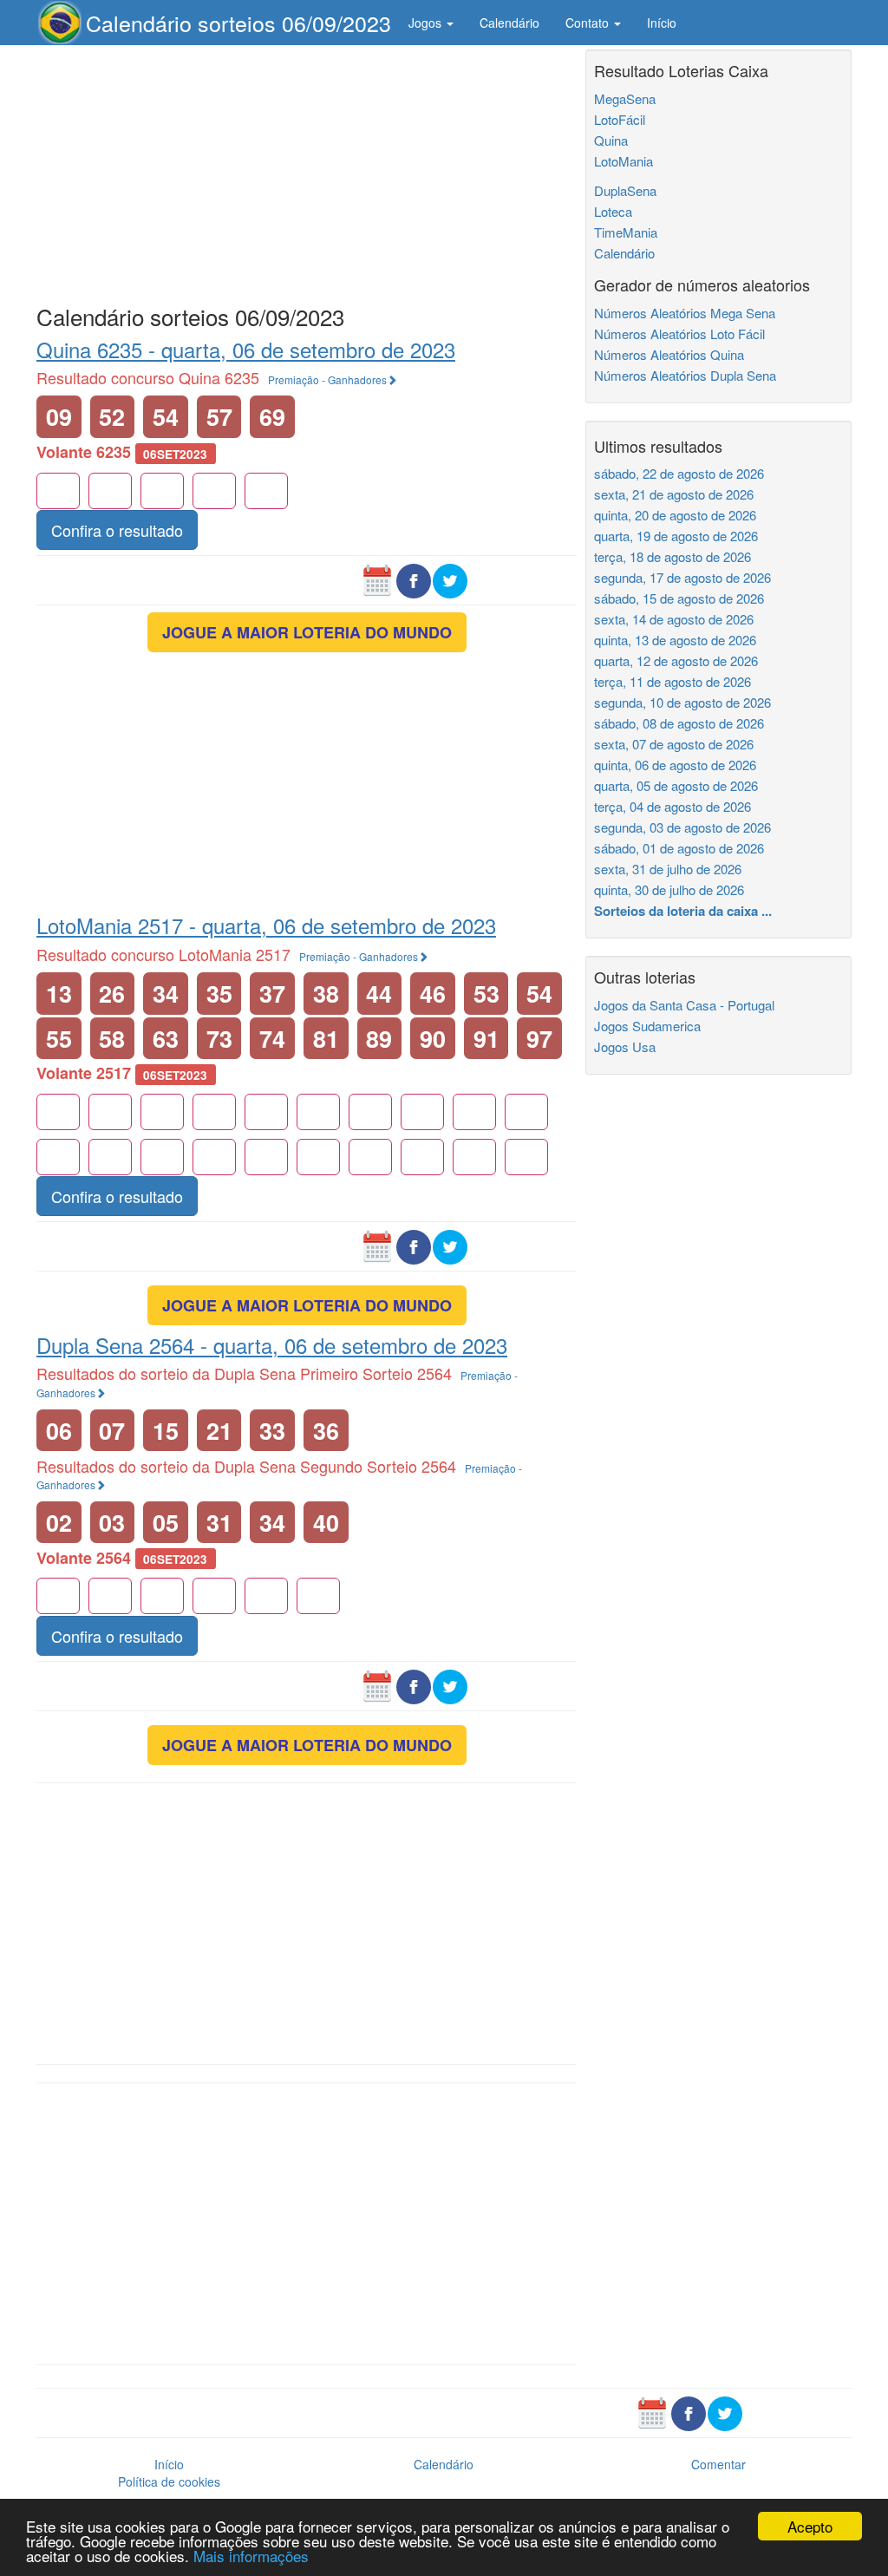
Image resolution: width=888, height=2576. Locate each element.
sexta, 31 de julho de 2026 (668, 869)
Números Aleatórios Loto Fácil (679, 333)
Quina (611, 140)
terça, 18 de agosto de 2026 (673, 556)
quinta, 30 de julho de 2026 (669, 889)
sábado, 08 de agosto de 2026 (679, 723)
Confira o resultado (117, 530)
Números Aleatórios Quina (669, 354)
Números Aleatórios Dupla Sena (685, 375)
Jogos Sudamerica (647, 1026)
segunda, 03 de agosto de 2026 (682, 827)
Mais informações (251, 2556)
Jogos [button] (427, 23)
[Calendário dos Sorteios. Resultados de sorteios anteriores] (377, 579)
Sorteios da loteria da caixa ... (683, 911)
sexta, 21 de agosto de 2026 (674, 494)
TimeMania (626, 232)
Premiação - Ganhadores (327, 379)
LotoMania (624, 161)
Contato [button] (589, 23)
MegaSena (625, 98)
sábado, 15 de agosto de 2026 (679, 598)
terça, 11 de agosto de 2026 (673, 681)
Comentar (718, 2464)
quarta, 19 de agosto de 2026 (676, 536)
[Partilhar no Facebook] (414, 579)
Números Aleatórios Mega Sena (685, 313)
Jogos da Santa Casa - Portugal (684, 1005)
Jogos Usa (625, 1046)
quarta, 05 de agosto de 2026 (676, 785)
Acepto (810, 2526)
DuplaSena (625, 190)
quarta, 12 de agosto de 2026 (676, 660)
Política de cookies (169, 2481)
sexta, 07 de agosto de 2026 (674, 744)
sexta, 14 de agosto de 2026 (674, 619)
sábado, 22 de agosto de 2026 (679, 473)
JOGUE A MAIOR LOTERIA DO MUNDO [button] (307, 632)
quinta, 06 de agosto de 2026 (675, 765)
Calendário (509, 23)
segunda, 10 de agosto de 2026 (682, 702)
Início (662, 23)
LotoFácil (620, 119)
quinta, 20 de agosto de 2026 (675, 515)
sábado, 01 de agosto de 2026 (679, 848)
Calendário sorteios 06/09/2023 (238, 23)
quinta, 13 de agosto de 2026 (675, 640)
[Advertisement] (307, 171)
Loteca (613, 211)
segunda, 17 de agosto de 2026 (682, 577)
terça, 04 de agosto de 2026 (673, 806)
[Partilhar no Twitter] (450, 579)
